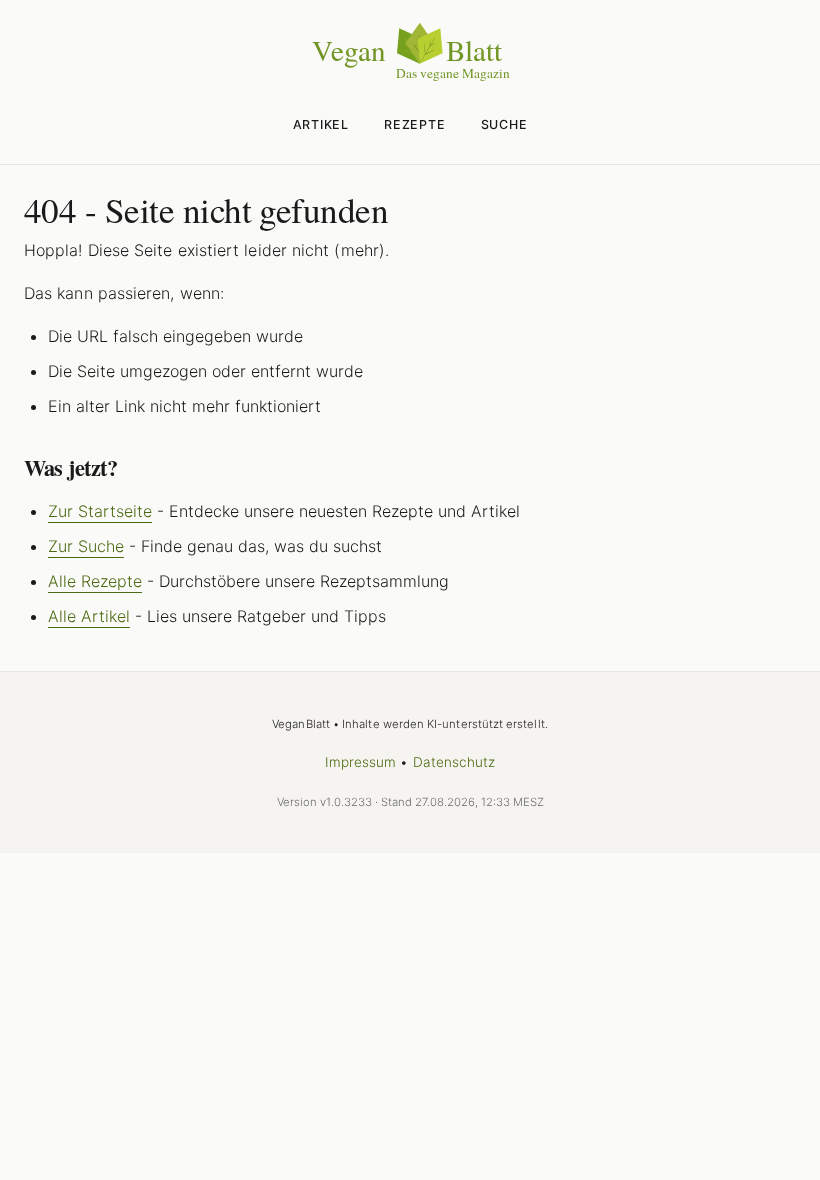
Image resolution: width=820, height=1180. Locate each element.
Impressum (361, 762)
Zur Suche (86, 546)
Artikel (321, 124)
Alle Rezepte (95, 581)
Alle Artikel (89, 616)
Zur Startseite (100, 511)
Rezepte (414, 124)
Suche (504, 124)
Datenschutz (454, 762)
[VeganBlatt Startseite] (410, 77)
